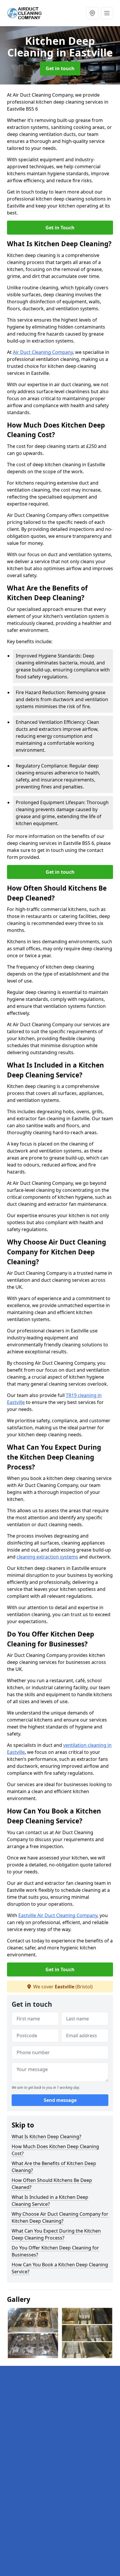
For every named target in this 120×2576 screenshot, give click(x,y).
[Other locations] (92, 13)
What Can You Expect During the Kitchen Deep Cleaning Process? (56, 2234)
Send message (60, 2100)
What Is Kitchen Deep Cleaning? (46, 2137)
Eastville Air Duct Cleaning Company (58, 1915)
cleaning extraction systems (47, 1557)
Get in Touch (60, 228)
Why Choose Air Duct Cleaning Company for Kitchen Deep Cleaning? (60, 2217)
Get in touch (60, 68)
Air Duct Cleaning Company (43, 352)
